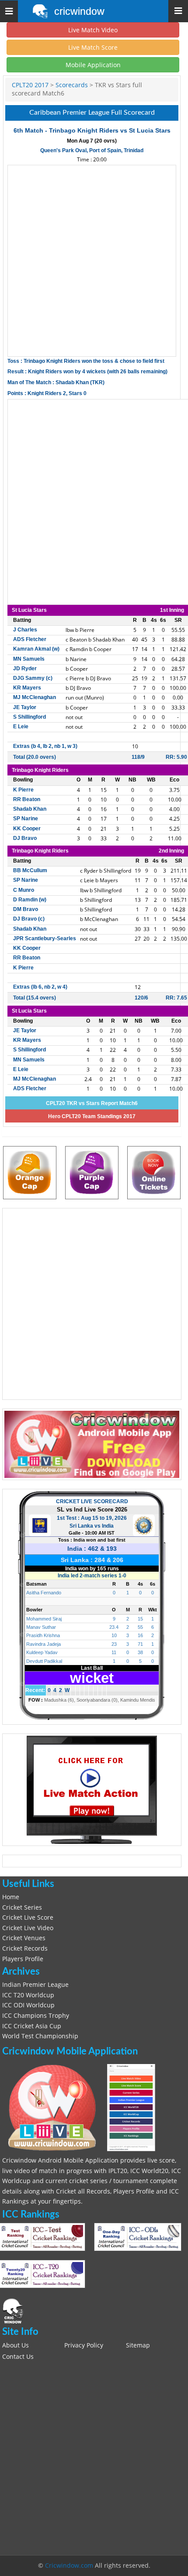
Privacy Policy (84, 2345)
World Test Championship (40, 2036)
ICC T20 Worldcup (28, 1995)
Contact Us (18, 2357)
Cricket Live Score (28, 1917)
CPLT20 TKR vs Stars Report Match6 (92, 1103)
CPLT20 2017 (30, 85)
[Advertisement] (94, 261)
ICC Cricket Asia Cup (32, 2026)
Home (11, 1897)
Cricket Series (22, 1907)
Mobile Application (93, 65)
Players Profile (23, 1959)
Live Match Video (93, 30)
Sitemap (138, 2345)
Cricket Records (25, 1948)
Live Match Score (93, 47)
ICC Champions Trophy (36, 2016)
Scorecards (72, 85)
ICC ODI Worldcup (28, 2005)
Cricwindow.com (69, 2566)
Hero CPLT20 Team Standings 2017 (92, 1116)
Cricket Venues (24, 1938)
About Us (16, 2345)
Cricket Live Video (28, 1928)
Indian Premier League (35, 1985)
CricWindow (79, 11)
